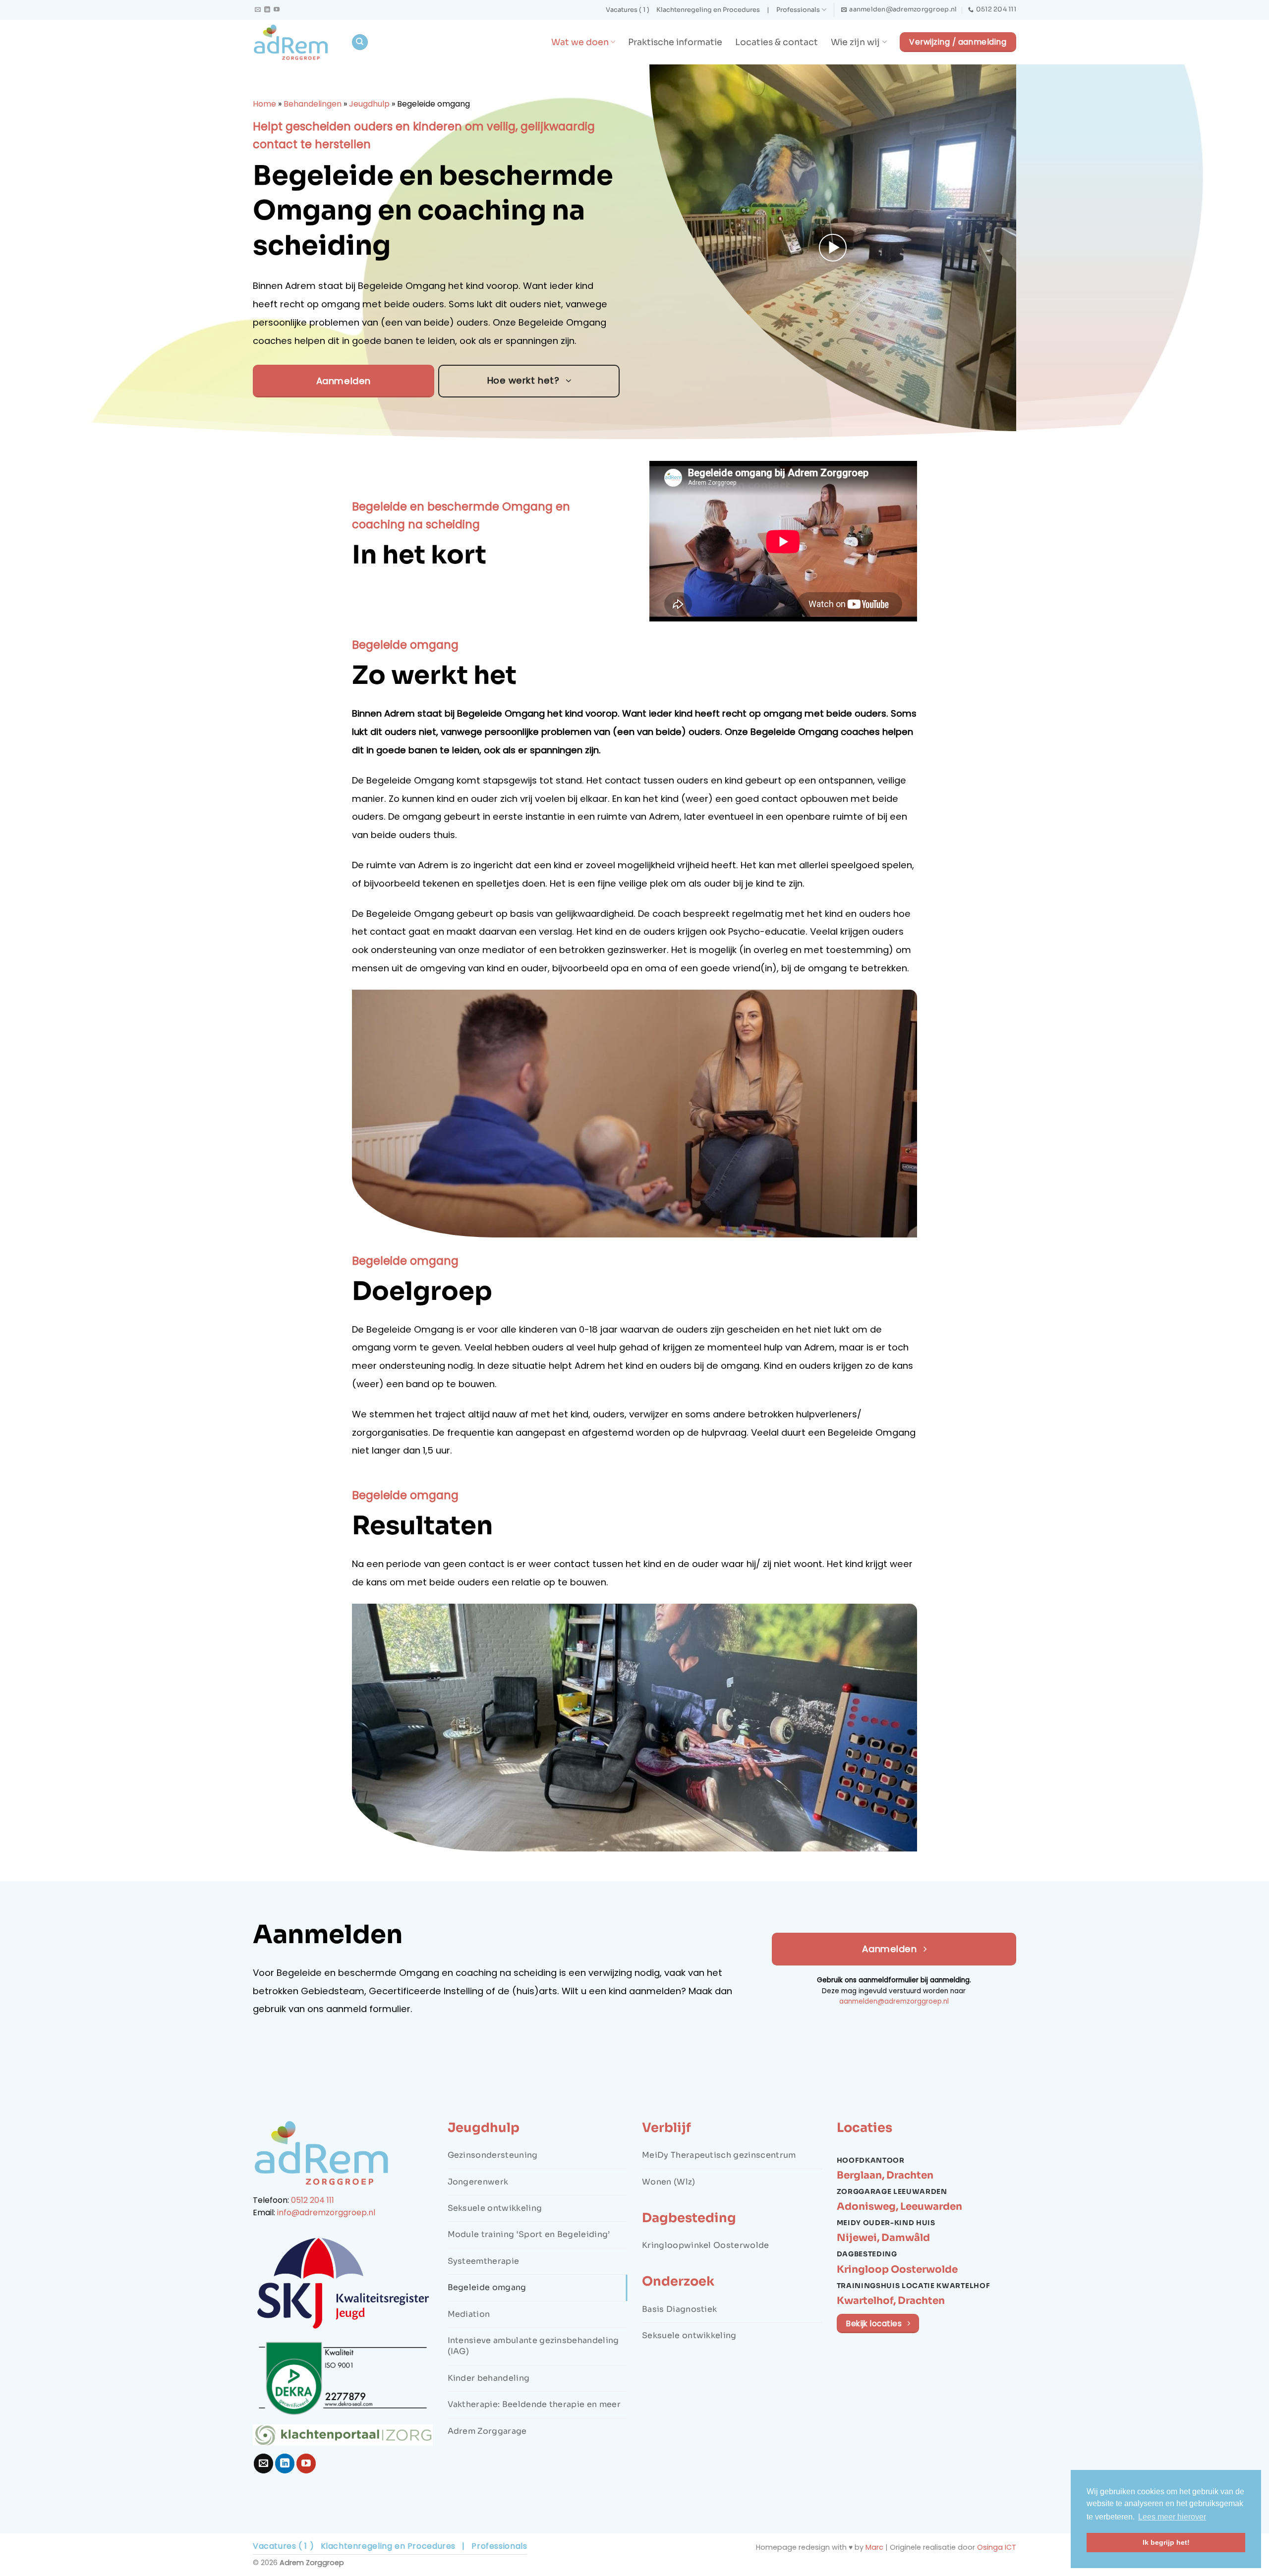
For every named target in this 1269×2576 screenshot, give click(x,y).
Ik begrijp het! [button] (1166, 2542)
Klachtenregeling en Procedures (708, 10)
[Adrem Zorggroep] (294, 42)
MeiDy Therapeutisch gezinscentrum (719, 2155)
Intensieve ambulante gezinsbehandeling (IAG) (533, 2346)
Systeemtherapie (484, 2261)
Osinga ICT (997, 2547)
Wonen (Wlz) (669, 2182)
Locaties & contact (777, 42)
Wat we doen (580, 42)
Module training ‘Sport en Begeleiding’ (529, 2234)
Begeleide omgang (487, 2287)
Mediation (469, 2314)
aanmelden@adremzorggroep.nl (894, 2001)
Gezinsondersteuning (493, 2155)
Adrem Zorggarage (487, 2431)
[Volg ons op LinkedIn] (267, 10)
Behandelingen (313, 104)
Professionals (798, 10)
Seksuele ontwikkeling (495, 2208)
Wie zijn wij (855, 42)
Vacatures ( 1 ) (628, 10)
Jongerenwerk (478, 2182)
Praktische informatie (675, 42)
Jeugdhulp (369, 104)
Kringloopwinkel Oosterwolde (706, 2245)
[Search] (360, 42)
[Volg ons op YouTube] (277, 10)
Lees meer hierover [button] (1172, 2517)
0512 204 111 (313, 2200)
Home (264, 104)
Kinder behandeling (489, 2378)
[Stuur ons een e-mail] (258, 10)
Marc (874, 2547)
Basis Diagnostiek (679, 2309)
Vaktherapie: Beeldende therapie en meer (534, 2404)
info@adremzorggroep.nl (326, 2212)
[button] (833, 248)
